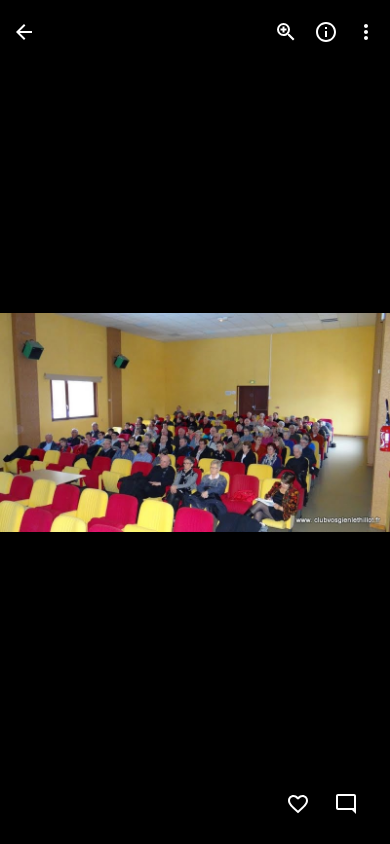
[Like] (298, 804)
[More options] (366, 32)
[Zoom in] (286, 32)
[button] (56, 422)
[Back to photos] (24, 32)
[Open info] (326, 32)
